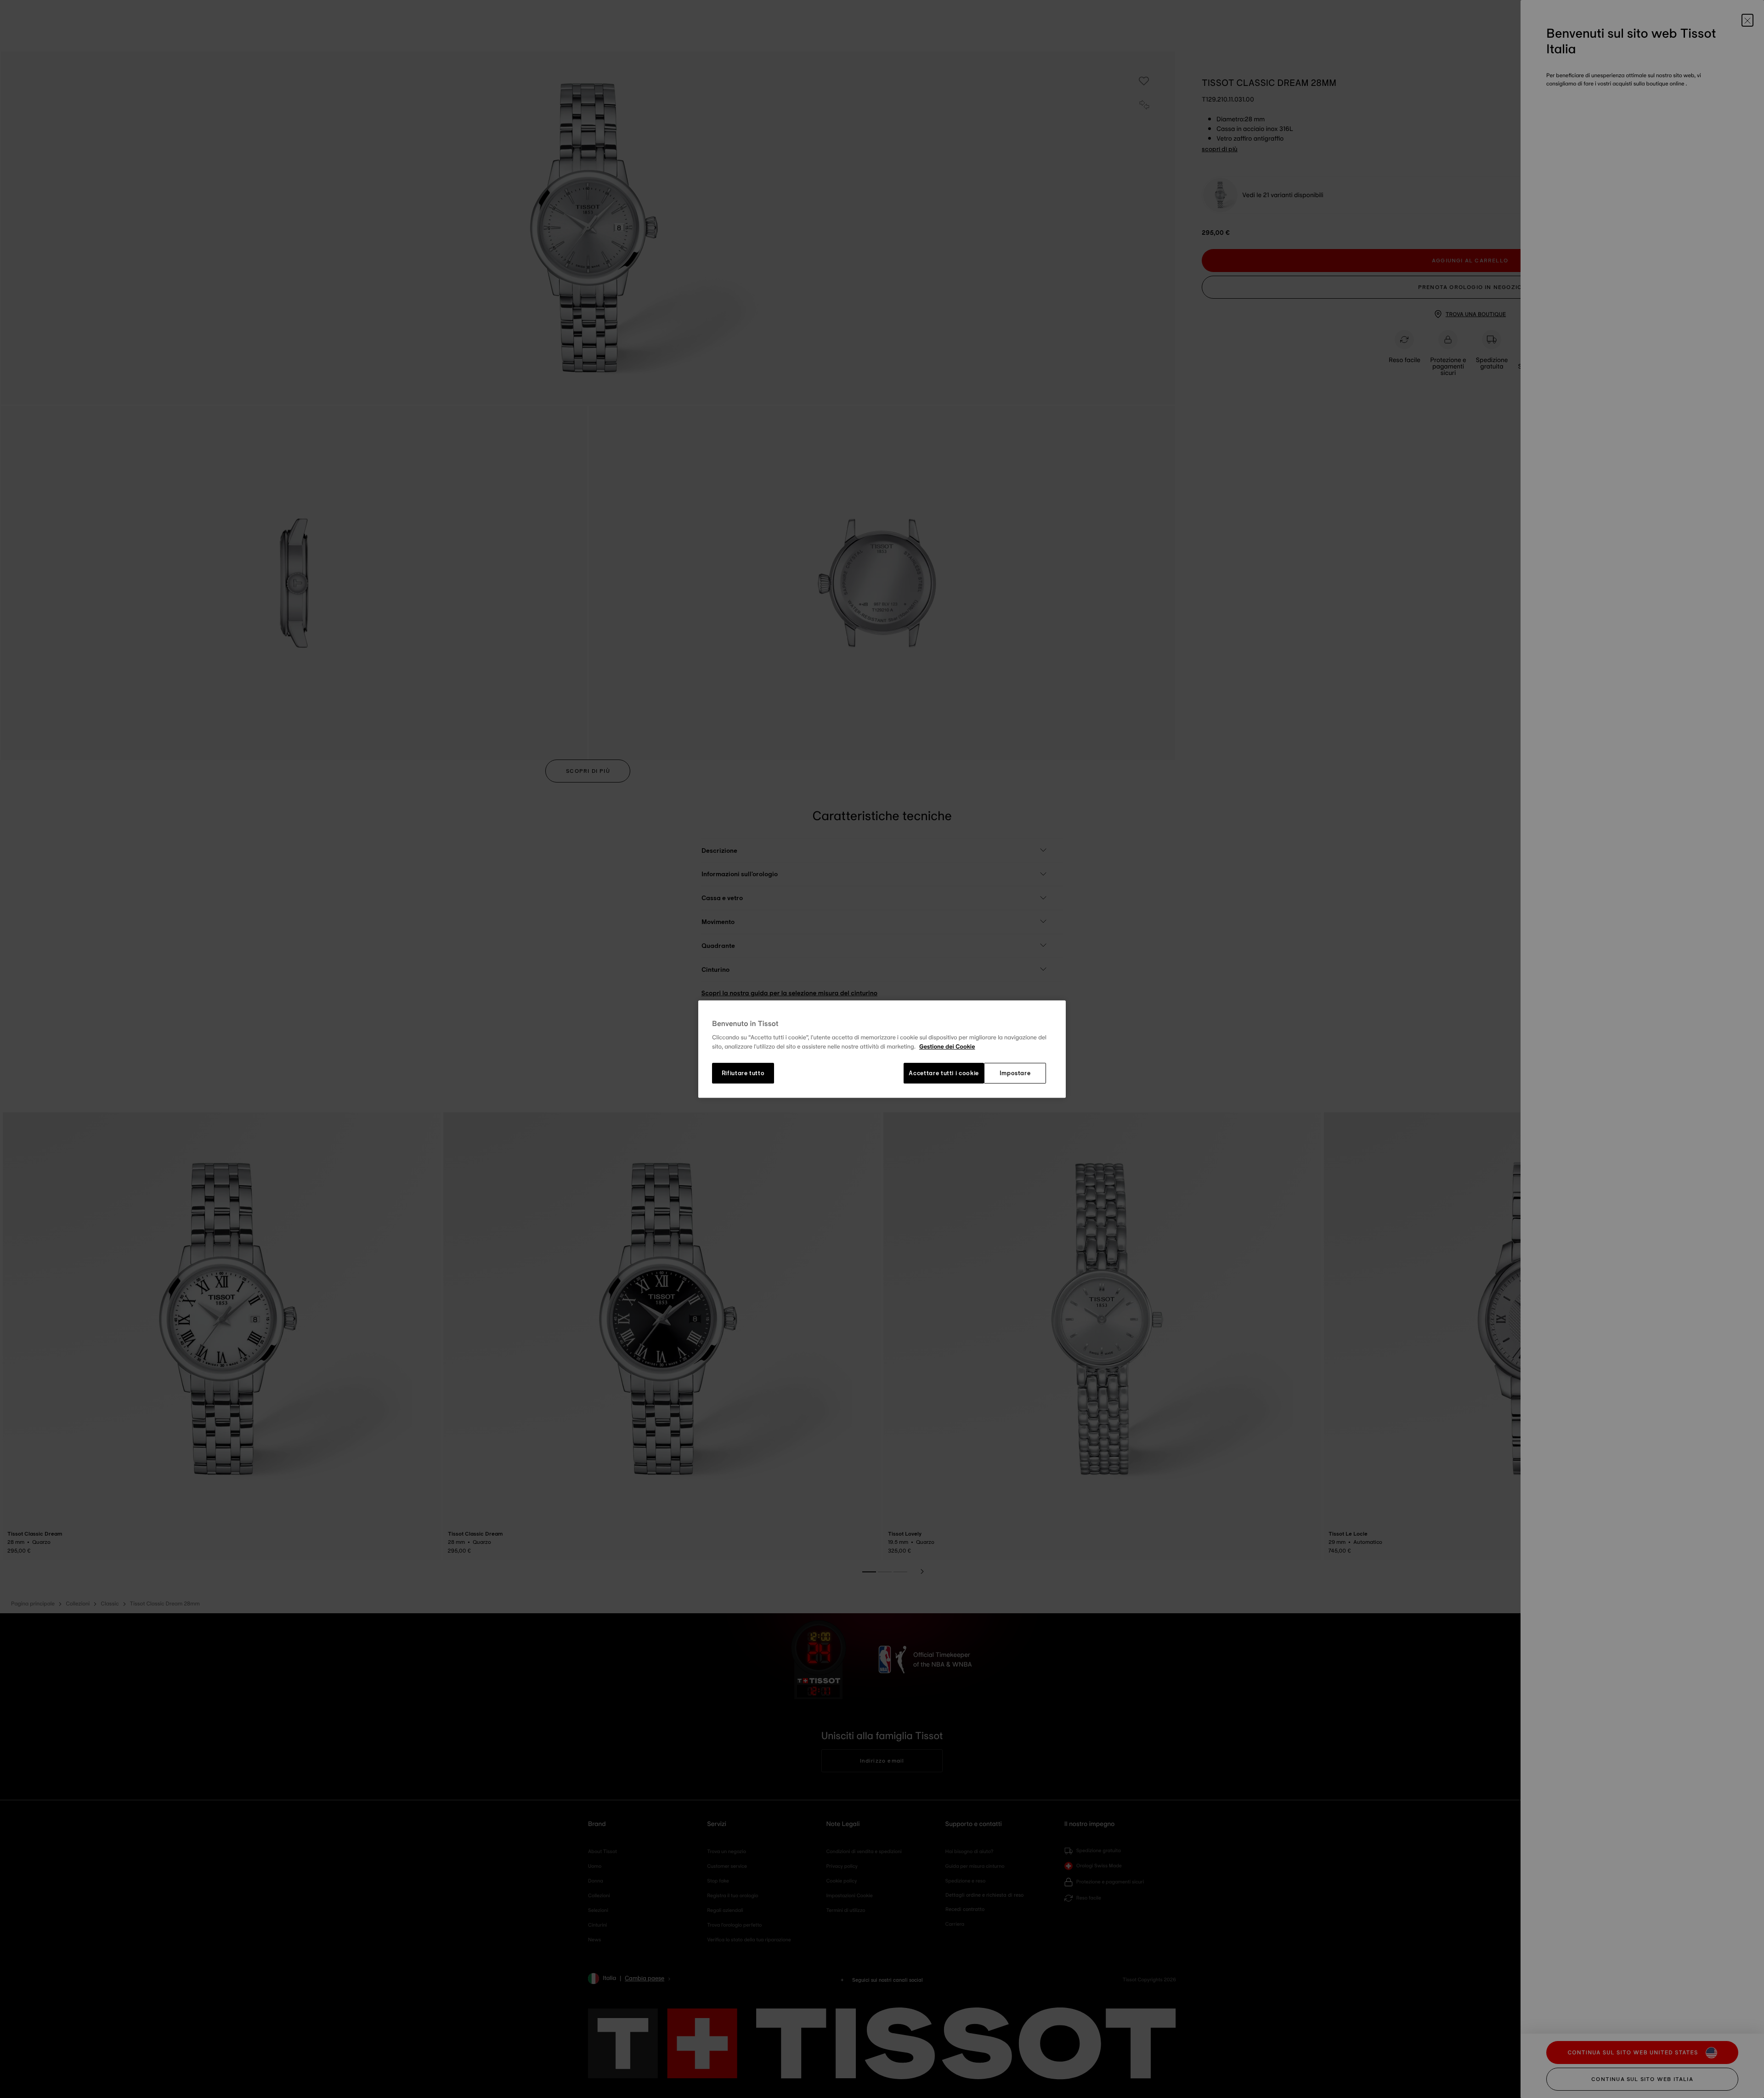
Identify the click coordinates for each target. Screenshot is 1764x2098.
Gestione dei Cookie (947, 1047)
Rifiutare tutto (743, 1073)
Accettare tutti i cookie (944, 1073)
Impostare (1015, 1073)
